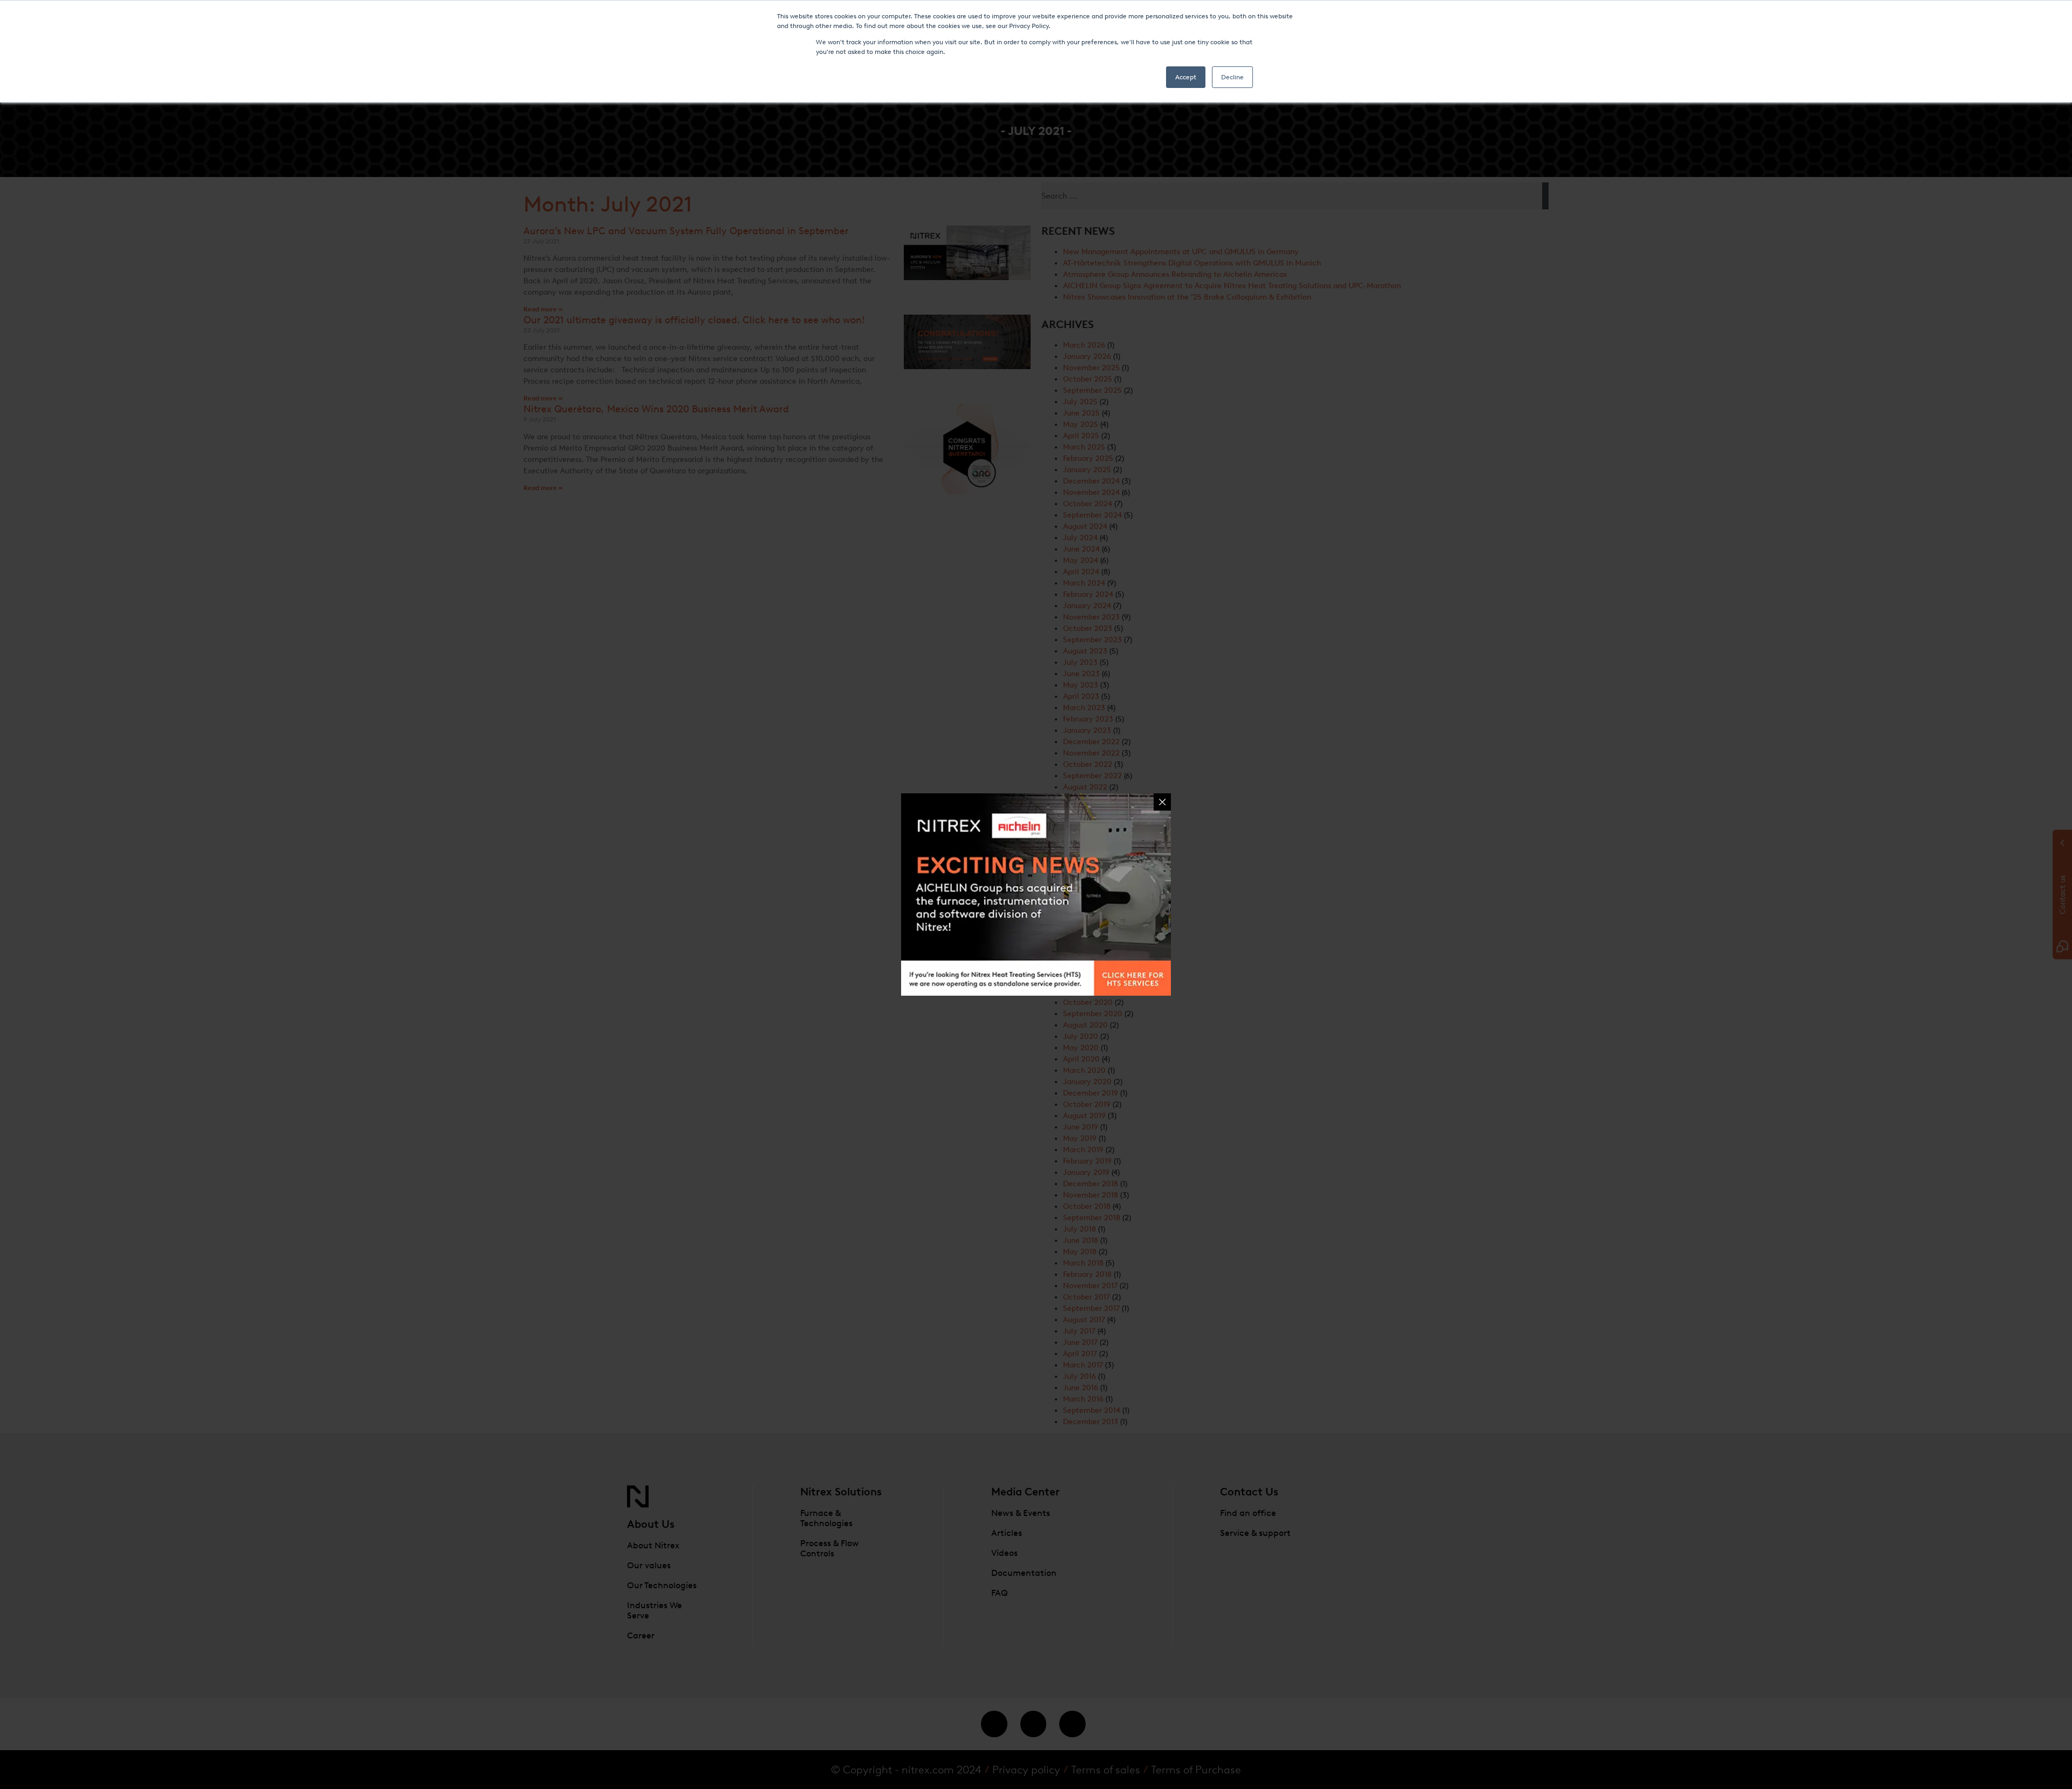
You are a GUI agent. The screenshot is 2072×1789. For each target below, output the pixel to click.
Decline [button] (1232, 77)
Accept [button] (1186, 77)
